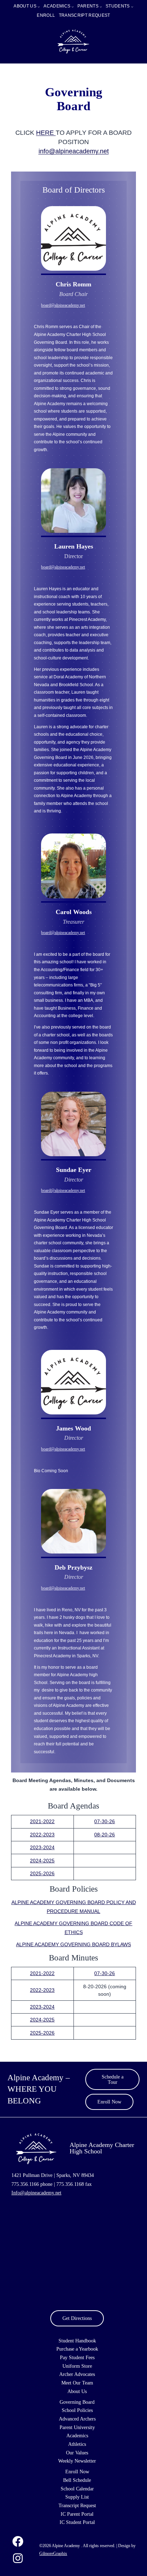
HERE (46, 133)
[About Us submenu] (39, 7)
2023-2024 (42, 1847)
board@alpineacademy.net (63, 305)
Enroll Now (109, 2102)
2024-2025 (42, 1861)
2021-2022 (42, 1821)
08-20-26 (105, 1835)
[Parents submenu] (101, 7)
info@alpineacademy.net (74, 151)
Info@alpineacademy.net (36, 2193)
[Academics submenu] (73, 7)
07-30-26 (105, 1821)
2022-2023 (42, 1835)
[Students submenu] (132, 7)
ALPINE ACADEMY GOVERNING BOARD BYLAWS (73, 1944)
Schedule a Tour (113, 2079)
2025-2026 (42, 1873)
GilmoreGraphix (53, 2554)
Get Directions (77, 2318)
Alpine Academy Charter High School (102, 2148)
